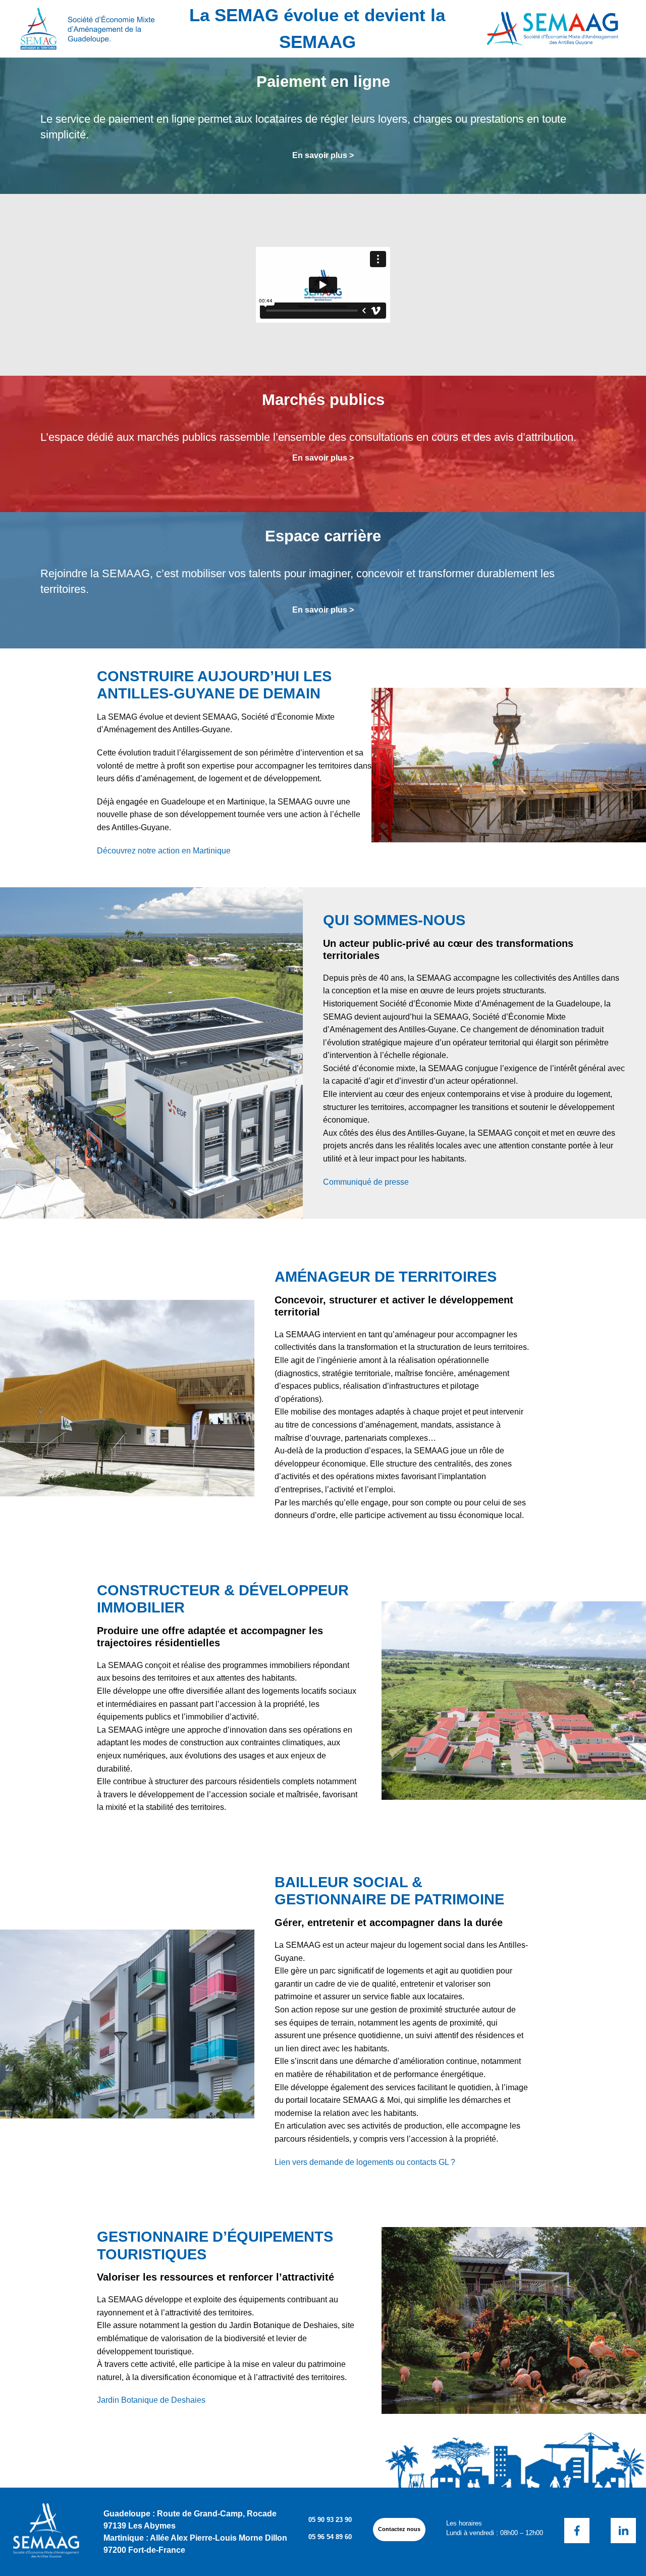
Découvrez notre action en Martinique (164, 851)
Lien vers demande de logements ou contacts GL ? (365, 2162)
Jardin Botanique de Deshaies (151, 2400)
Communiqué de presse (366, 1182)
